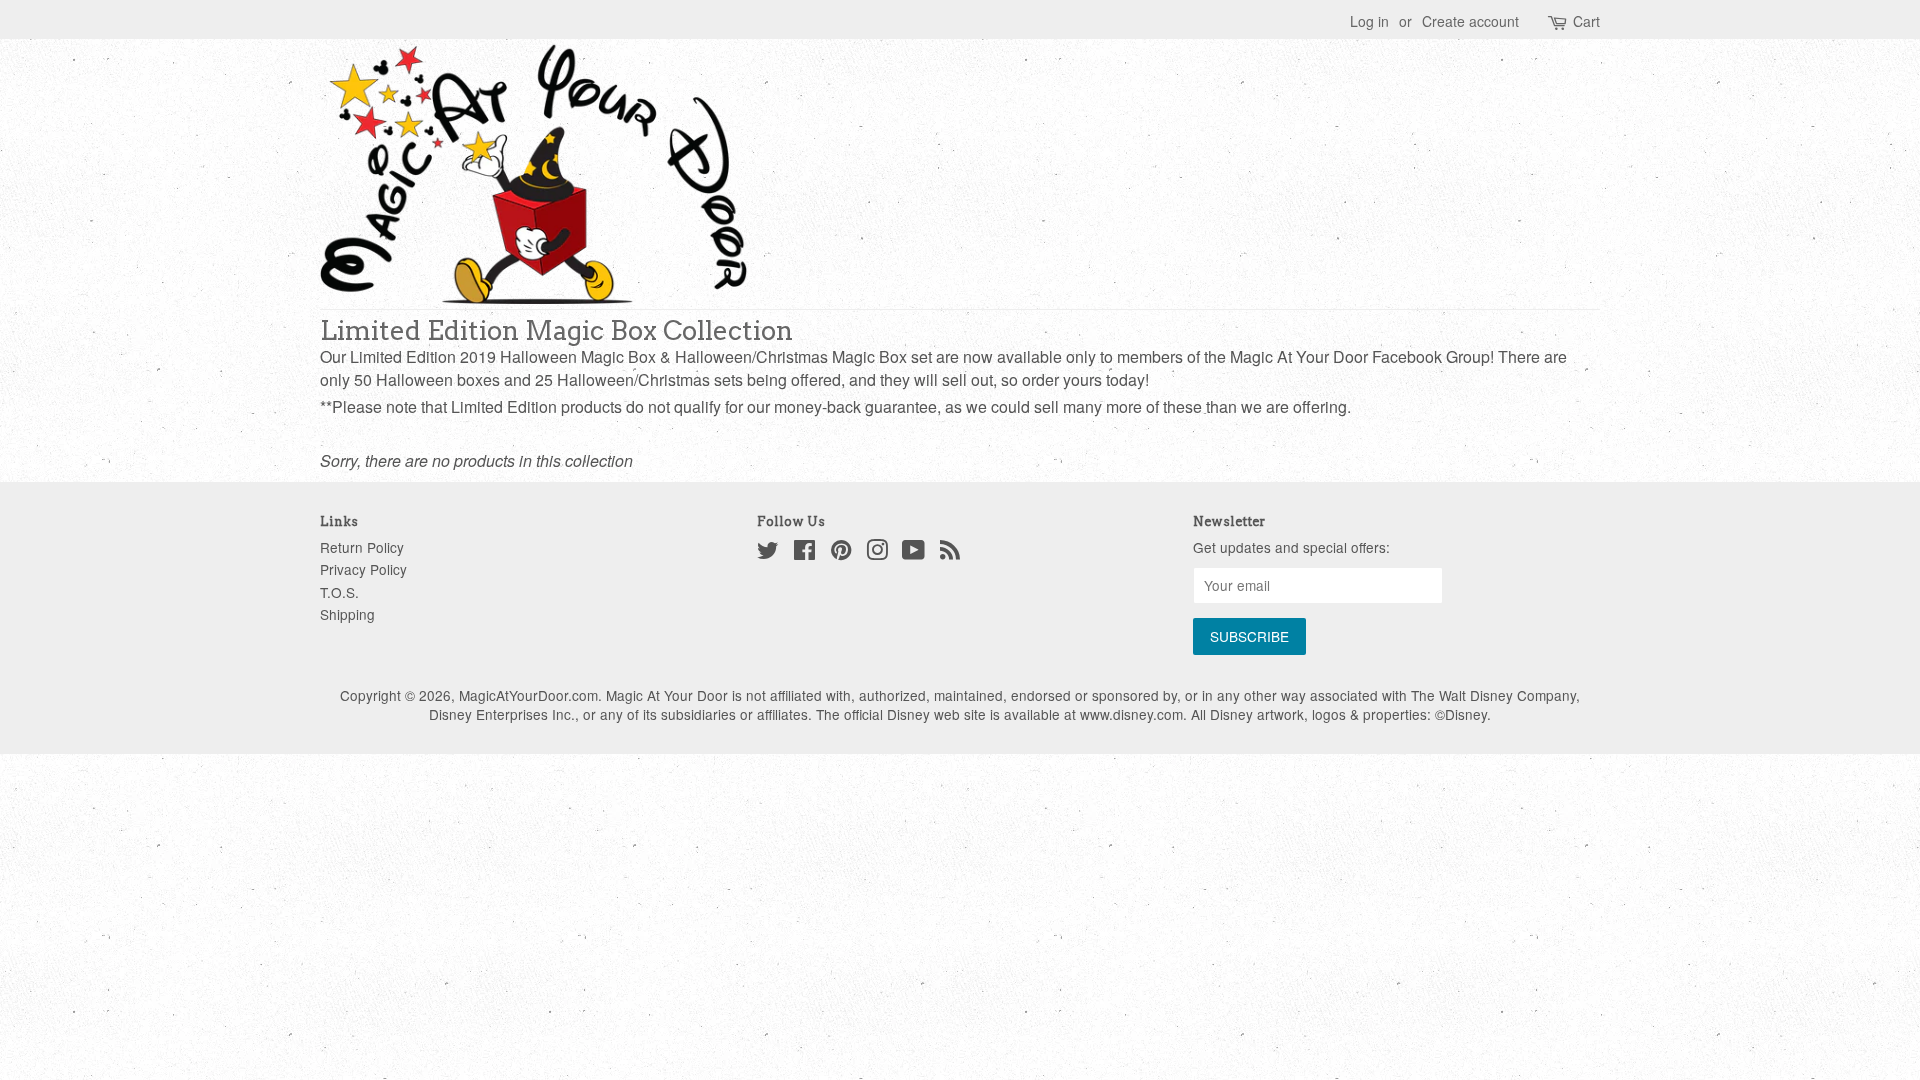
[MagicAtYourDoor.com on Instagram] (877, 553)
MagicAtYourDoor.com (528, 695)
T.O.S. (339, 592)
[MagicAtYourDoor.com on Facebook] (804, 553)
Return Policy (362, 547)
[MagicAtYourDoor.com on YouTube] (913, 553)
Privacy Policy (363, 569)
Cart (1586, 21)
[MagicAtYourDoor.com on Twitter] (768, 553)
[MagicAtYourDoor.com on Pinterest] (841, 553)
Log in (1369, 21)
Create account (1470, 21)
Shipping (347, 614)
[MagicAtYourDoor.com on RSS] (950, 553)
